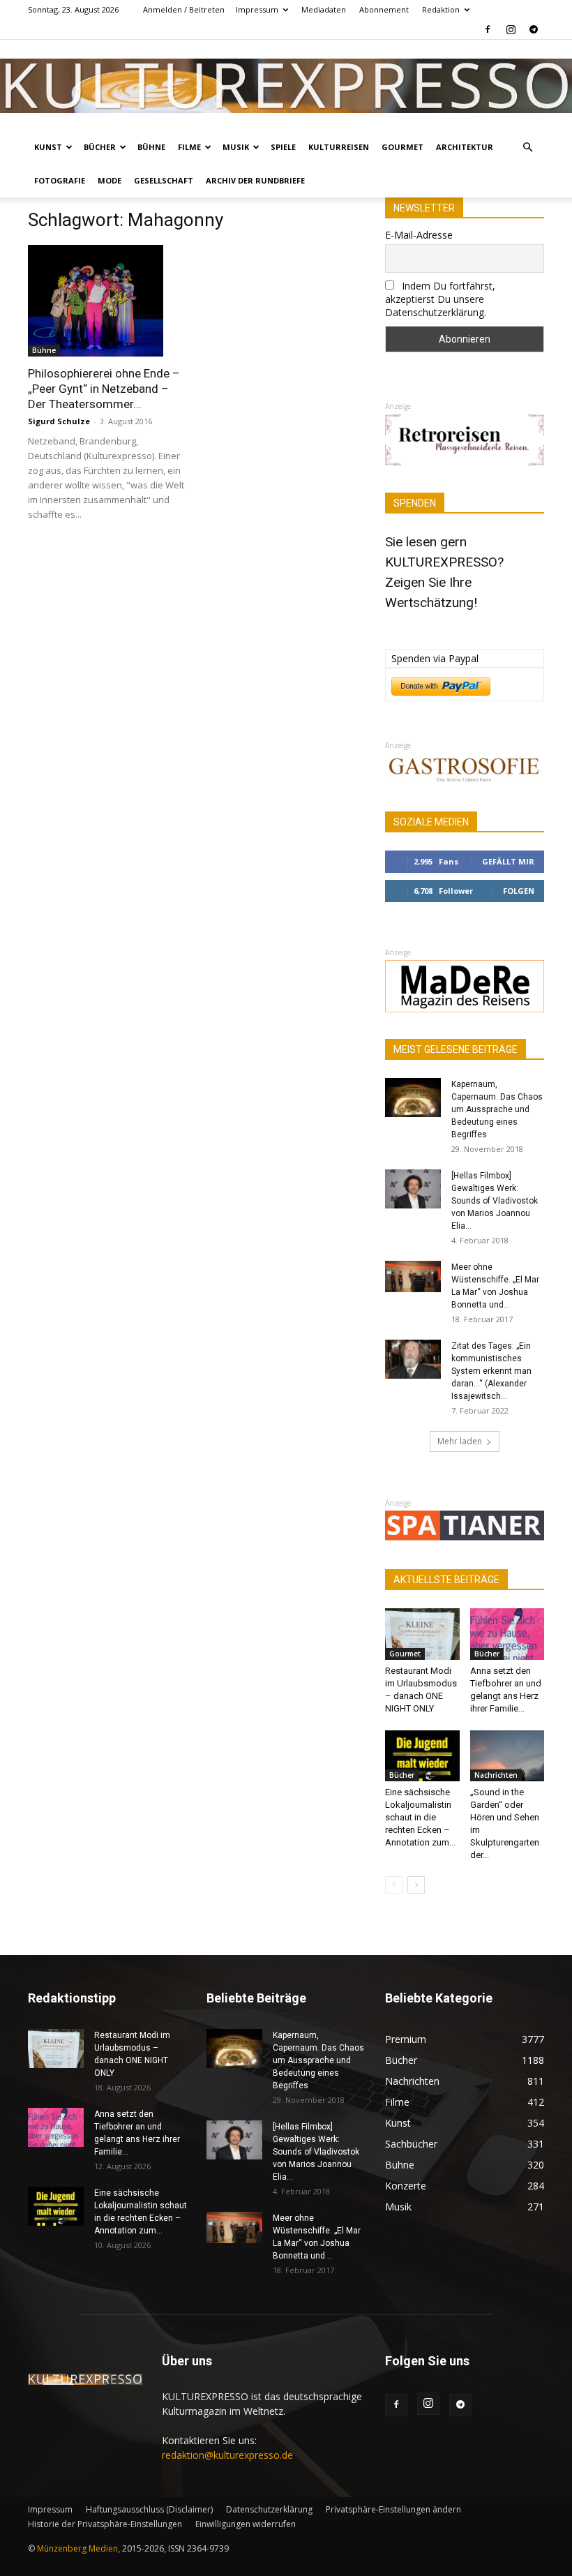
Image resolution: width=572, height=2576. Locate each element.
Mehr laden (460, 1441)
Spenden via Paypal (435, 658)
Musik (236, 147)
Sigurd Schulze (59, 421)
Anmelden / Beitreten (184, 9)
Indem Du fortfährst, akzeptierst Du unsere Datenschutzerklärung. (440, 299)
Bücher (100, 147)
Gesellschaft (164, 180)
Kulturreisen (339, 147)
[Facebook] (488, 29)
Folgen (519, 891)
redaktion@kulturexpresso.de (227, 2455)
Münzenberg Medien (77, 2548)
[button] (527, 148)
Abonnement (384, 9)
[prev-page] (394, 1885)
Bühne (151, 147)
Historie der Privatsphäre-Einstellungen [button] (105, 2524)
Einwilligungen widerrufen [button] (246, 2524)
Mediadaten (324, 9)
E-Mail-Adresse (419, 235)
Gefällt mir (508, 861)
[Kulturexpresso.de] (286, 86)
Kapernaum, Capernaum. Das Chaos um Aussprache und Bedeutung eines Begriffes (497, 1109)
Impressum (257, 9)
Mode (110, 180)
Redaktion (441, 9)
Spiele (283, 147)
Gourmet (402, 147)
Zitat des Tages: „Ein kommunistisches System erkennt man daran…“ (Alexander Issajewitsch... (491, 1371)
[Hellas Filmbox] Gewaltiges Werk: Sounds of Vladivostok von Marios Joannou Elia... (495, 1201)
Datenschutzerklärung (269, 2509)
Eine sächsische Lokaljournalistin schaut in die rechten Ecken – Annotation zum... (420, 1817)
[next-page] (416, 1885)
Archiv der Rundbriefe (255, 180)
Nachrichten (496, 1775)
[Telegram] (534, 29)
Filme (189, 147)
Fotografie (60, 180)
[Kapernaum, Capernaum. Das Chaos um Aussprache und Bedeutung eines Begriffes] (413, 1098)
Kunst (48, 147)
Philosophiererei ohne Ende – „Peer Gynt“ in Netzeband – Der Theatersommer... (104, 389)
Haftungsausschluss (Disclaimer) (149, 2509)
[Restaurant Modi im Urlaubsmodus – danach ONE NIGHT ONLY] (422, 1634)
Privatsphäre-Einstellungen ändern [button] (393, 2509)
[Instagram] (511, 29)
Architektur (465, 147)
